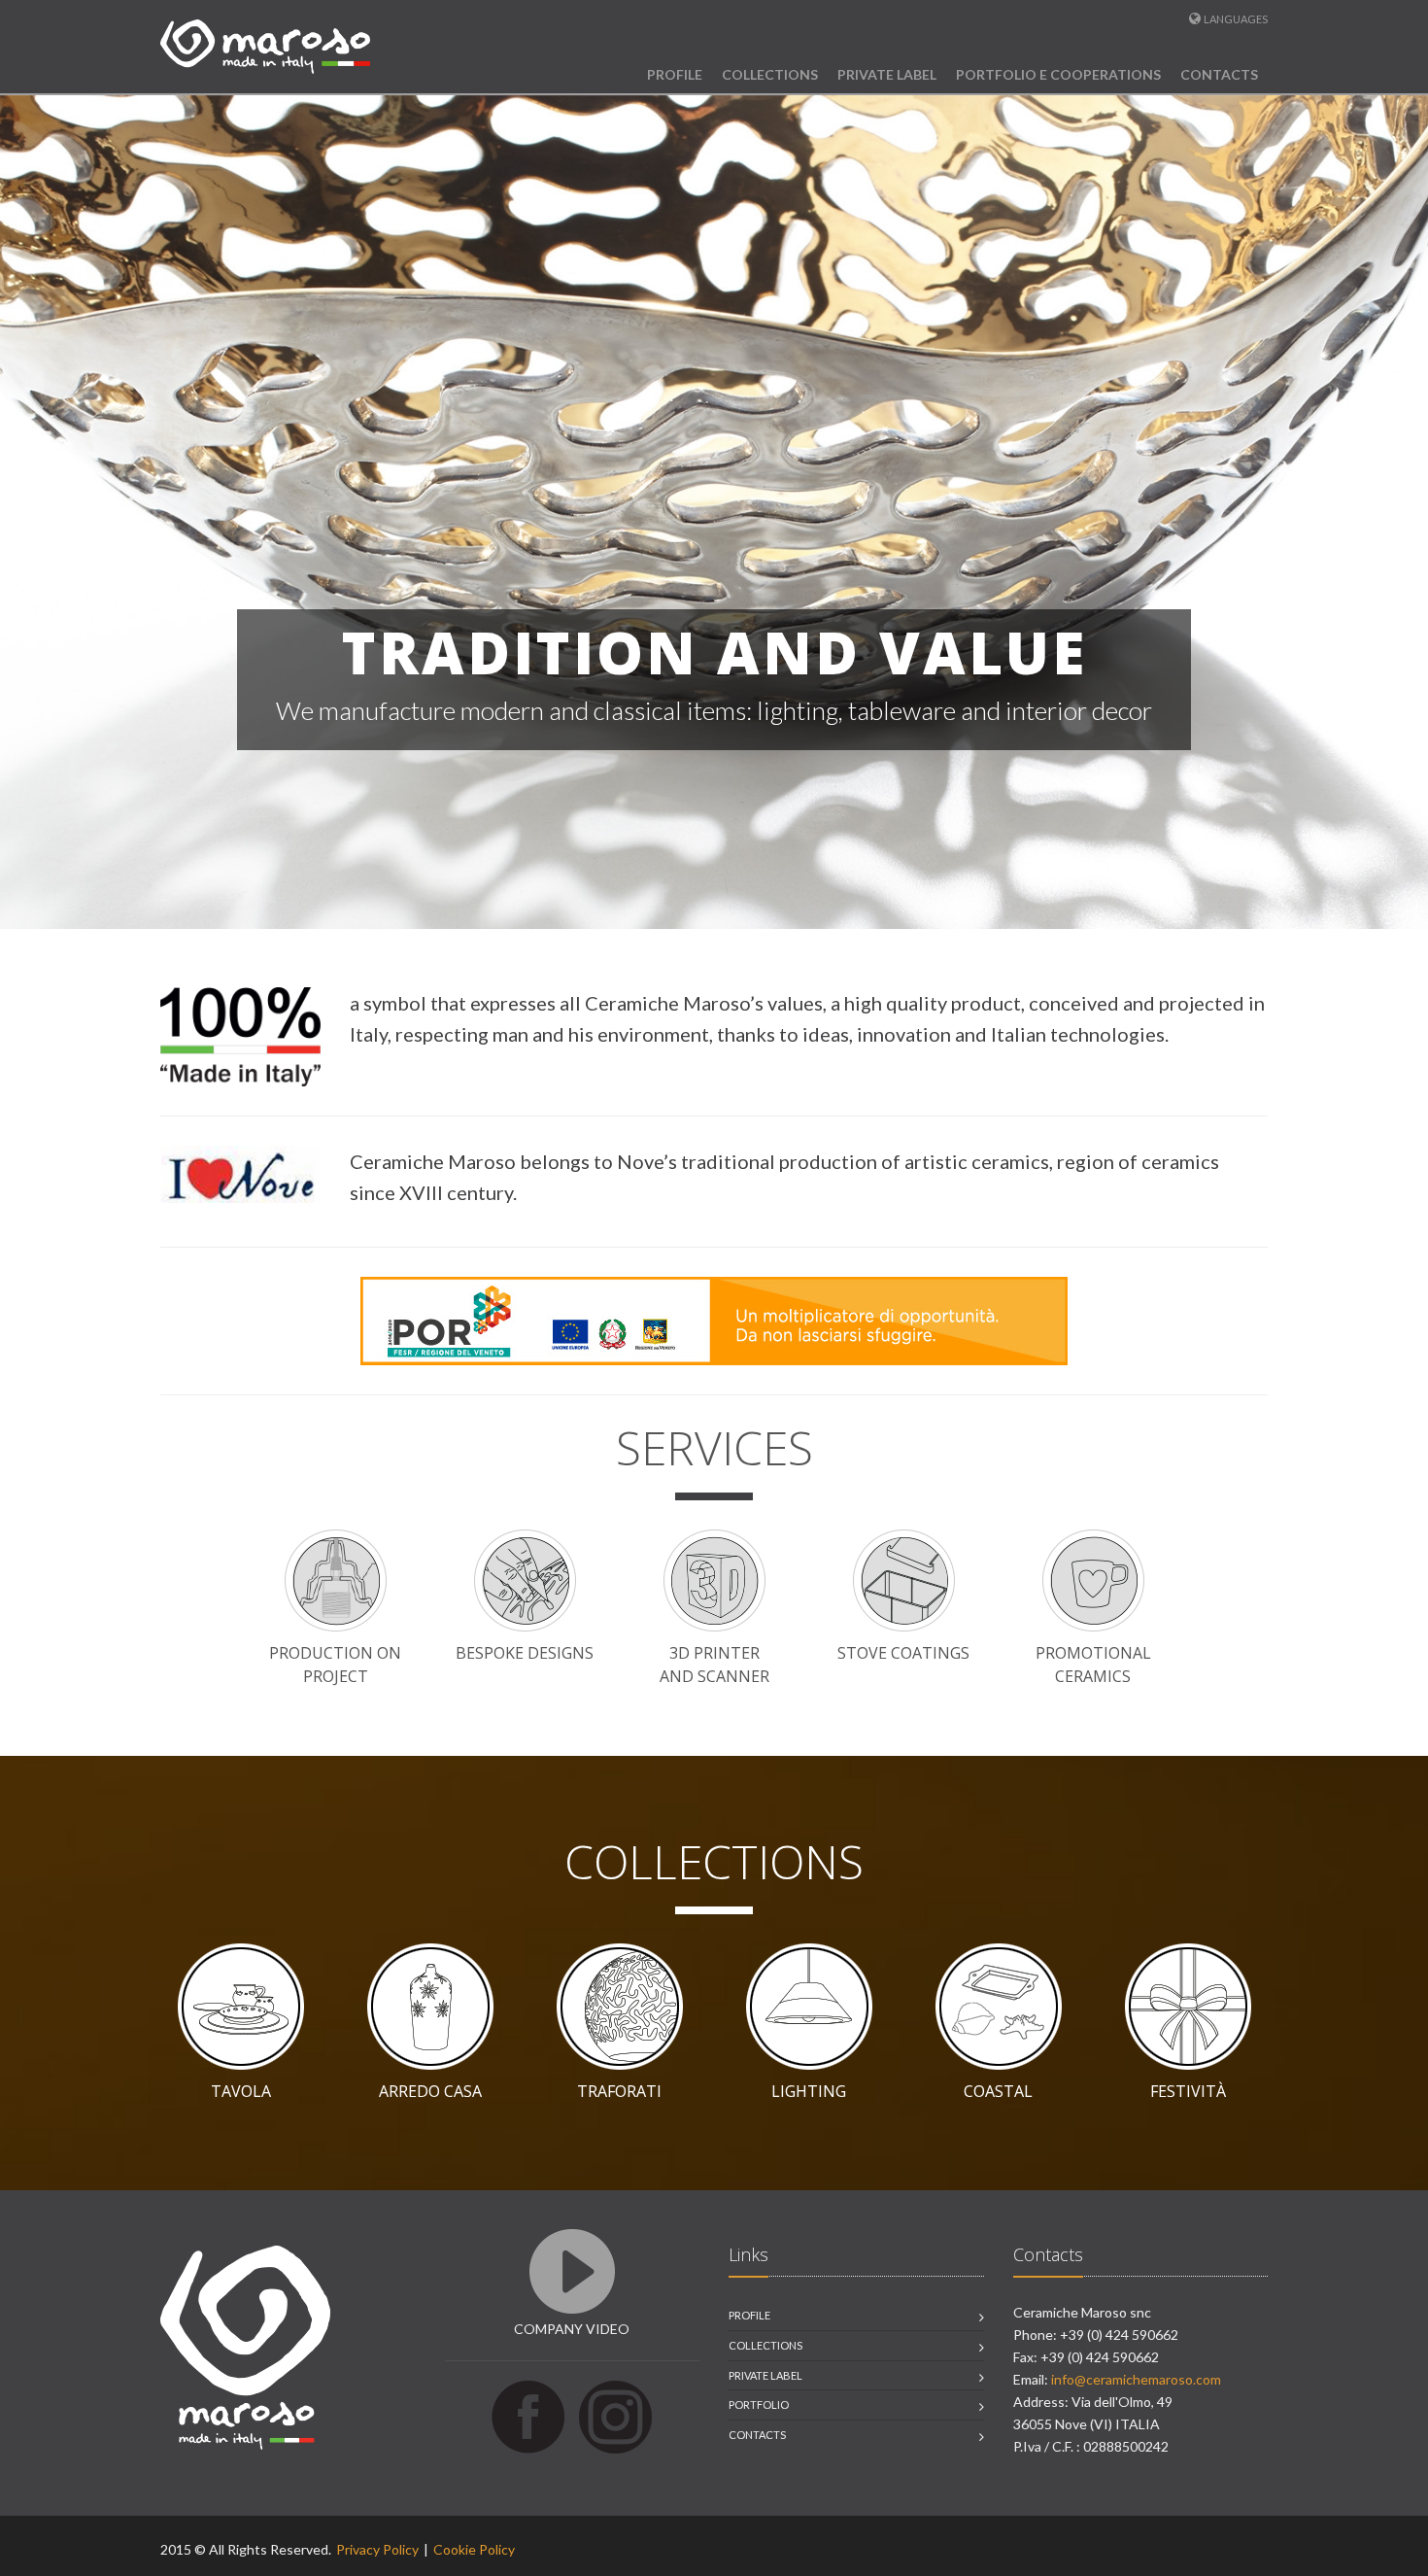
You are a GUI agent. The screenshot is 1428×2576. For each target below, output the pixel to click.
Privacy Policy (377, 2549)
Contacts (1219, 74)
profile (749, 2315)
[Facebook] (528, 2415)
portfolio (759, 2404)
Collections (770, 74)
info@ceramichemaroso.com (1136, 2379)
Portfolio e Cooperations (1058, 74)
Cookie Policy (474, 2549)
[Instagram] (615, 2415)
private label (765, 2375)
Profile (675, 74)
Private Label (887, 74)
